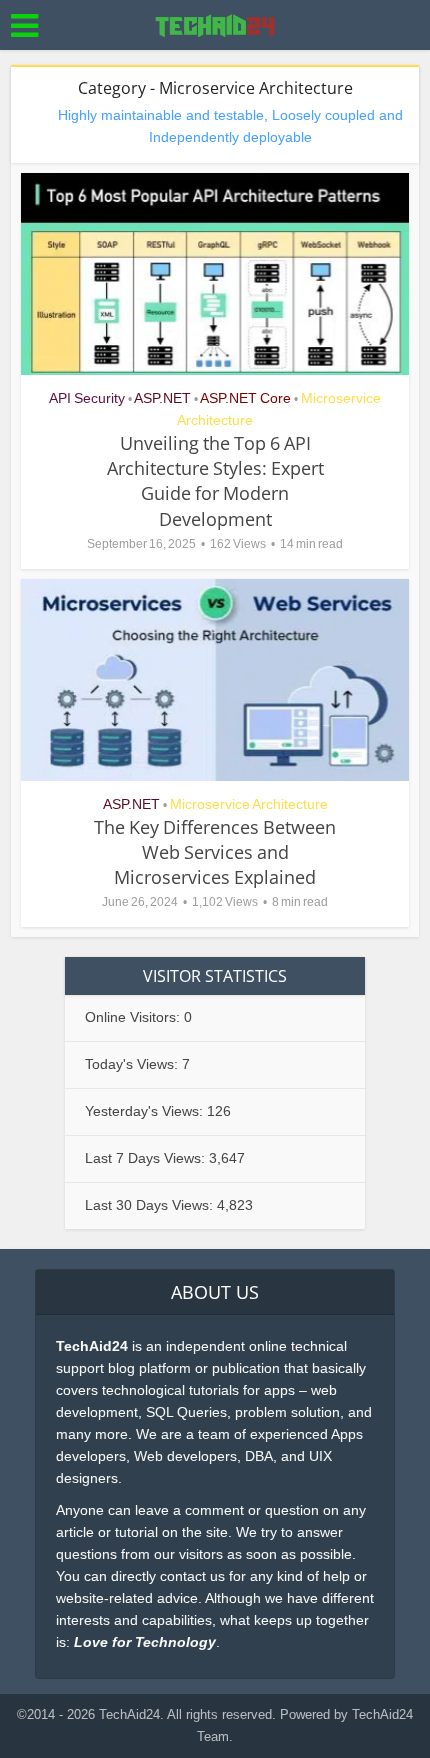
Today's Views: (133, 1064)
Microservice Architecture (249, 804)
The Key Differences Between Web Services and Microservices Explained (215, 852)
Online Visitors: (134, 1017)
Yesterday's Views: (146, 1111)
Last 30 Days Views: (151, 1205)
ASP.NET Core (245, 398)
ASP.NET (162, 398)
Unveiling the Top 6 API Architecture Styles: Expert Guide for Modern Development (215, 481)
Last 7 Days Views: (147, 1158)
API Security (87, 398)
